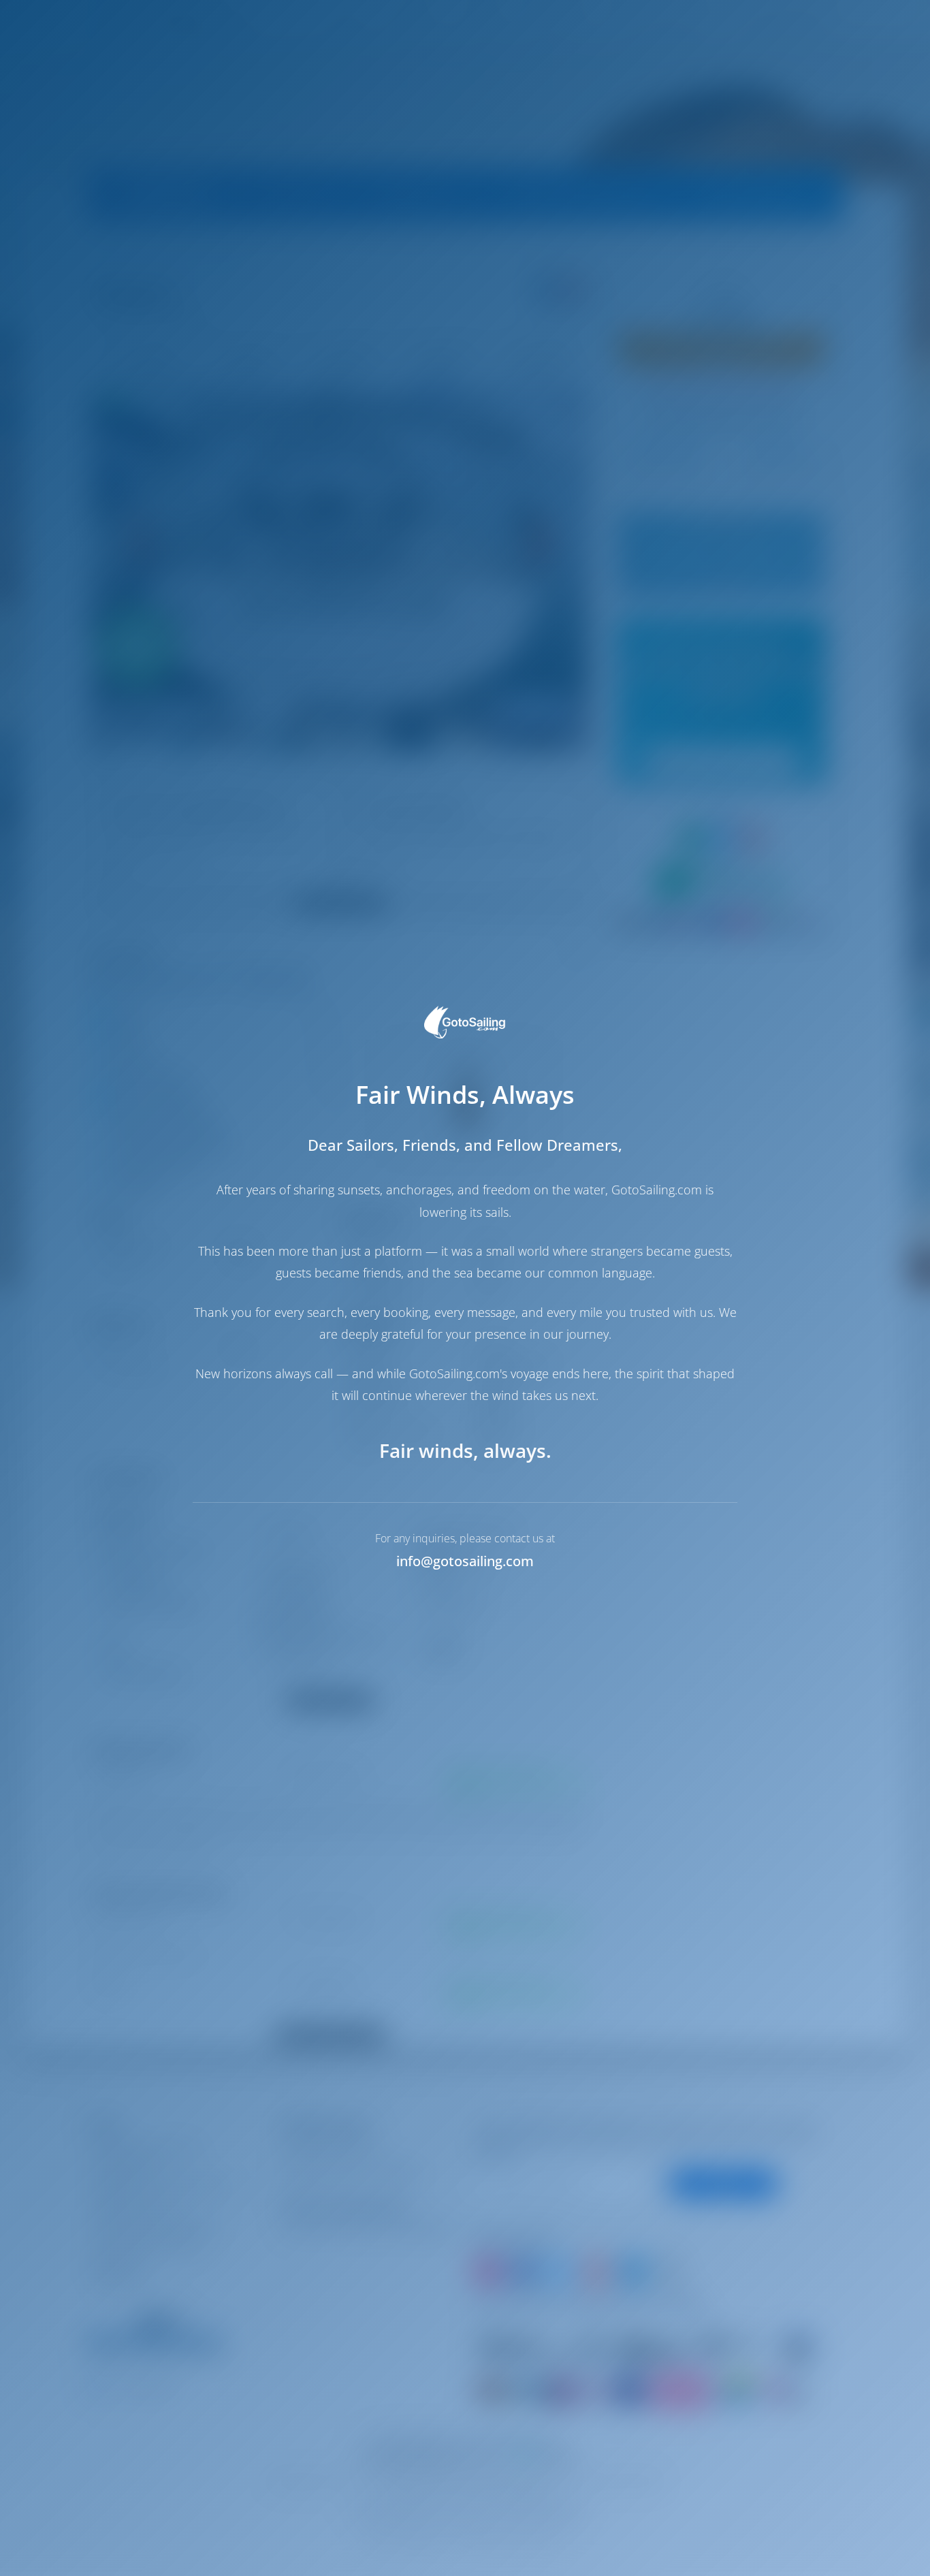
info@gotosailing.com (465, 1561)
